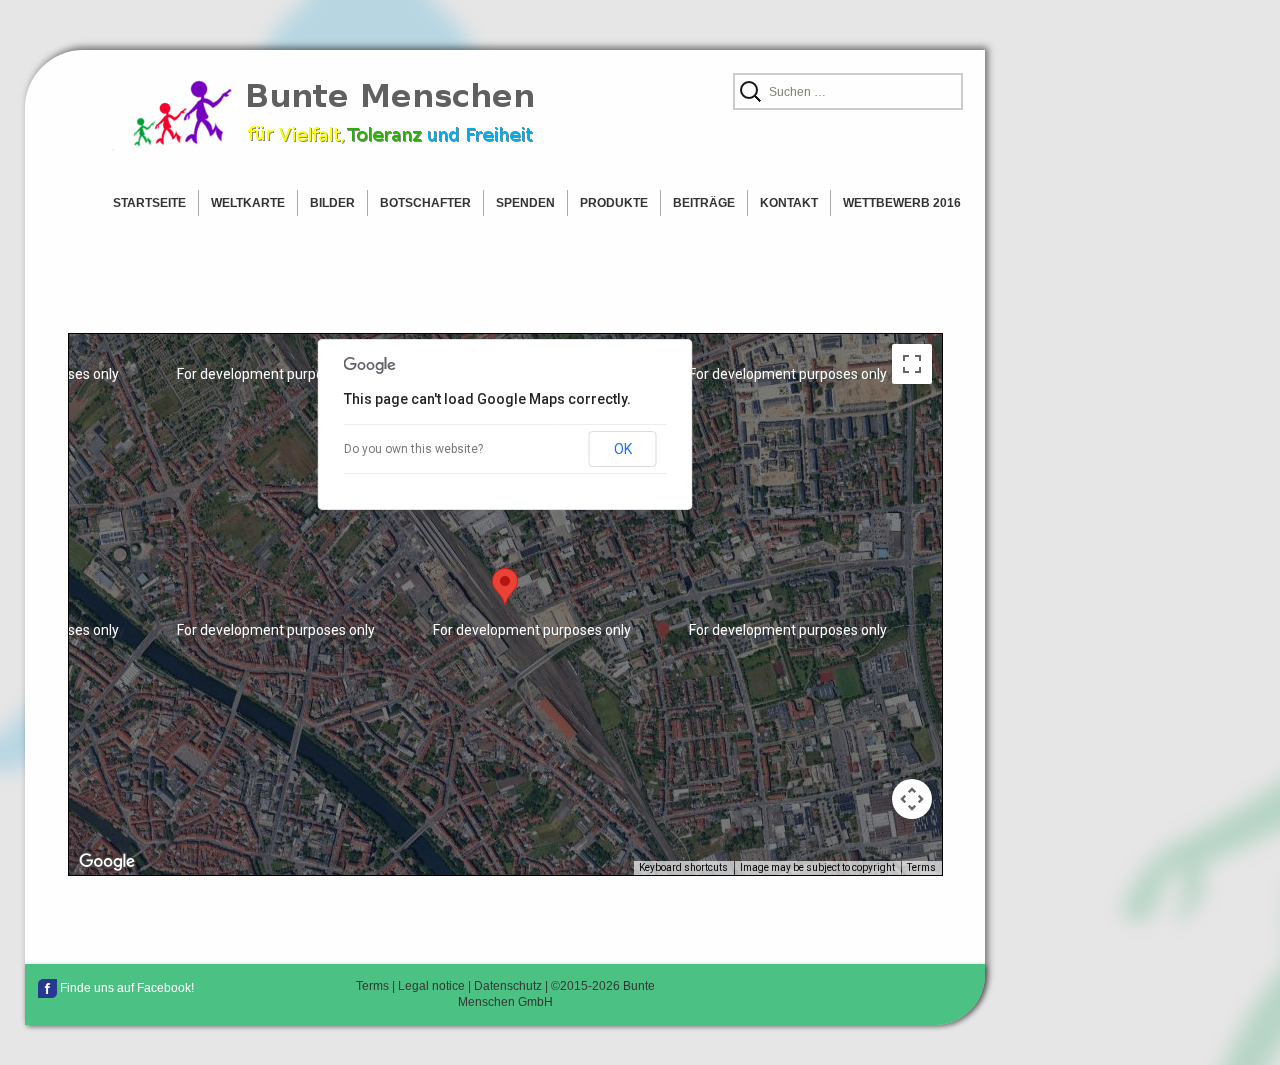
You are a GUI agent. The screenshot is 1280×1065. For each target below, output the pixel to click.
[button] (505, 586)
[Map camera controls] (912, 799)
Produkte (614, 203)
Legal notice (431, 986)
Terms (921, 867)
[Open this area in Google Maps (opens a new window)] (107, 862)
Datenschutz (508, 986)
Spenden (525, 203)
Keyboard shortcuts (683, 867)
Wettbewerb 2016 (902, 203)
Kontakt (789, 203)
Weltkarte (248, 203)
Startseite (149, 203)
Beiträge (704, 203)
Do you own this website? (413, 449)
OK (623, 449)
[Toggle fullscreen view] (912, 364)
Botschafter (425, 203)
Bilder (332, 203)
